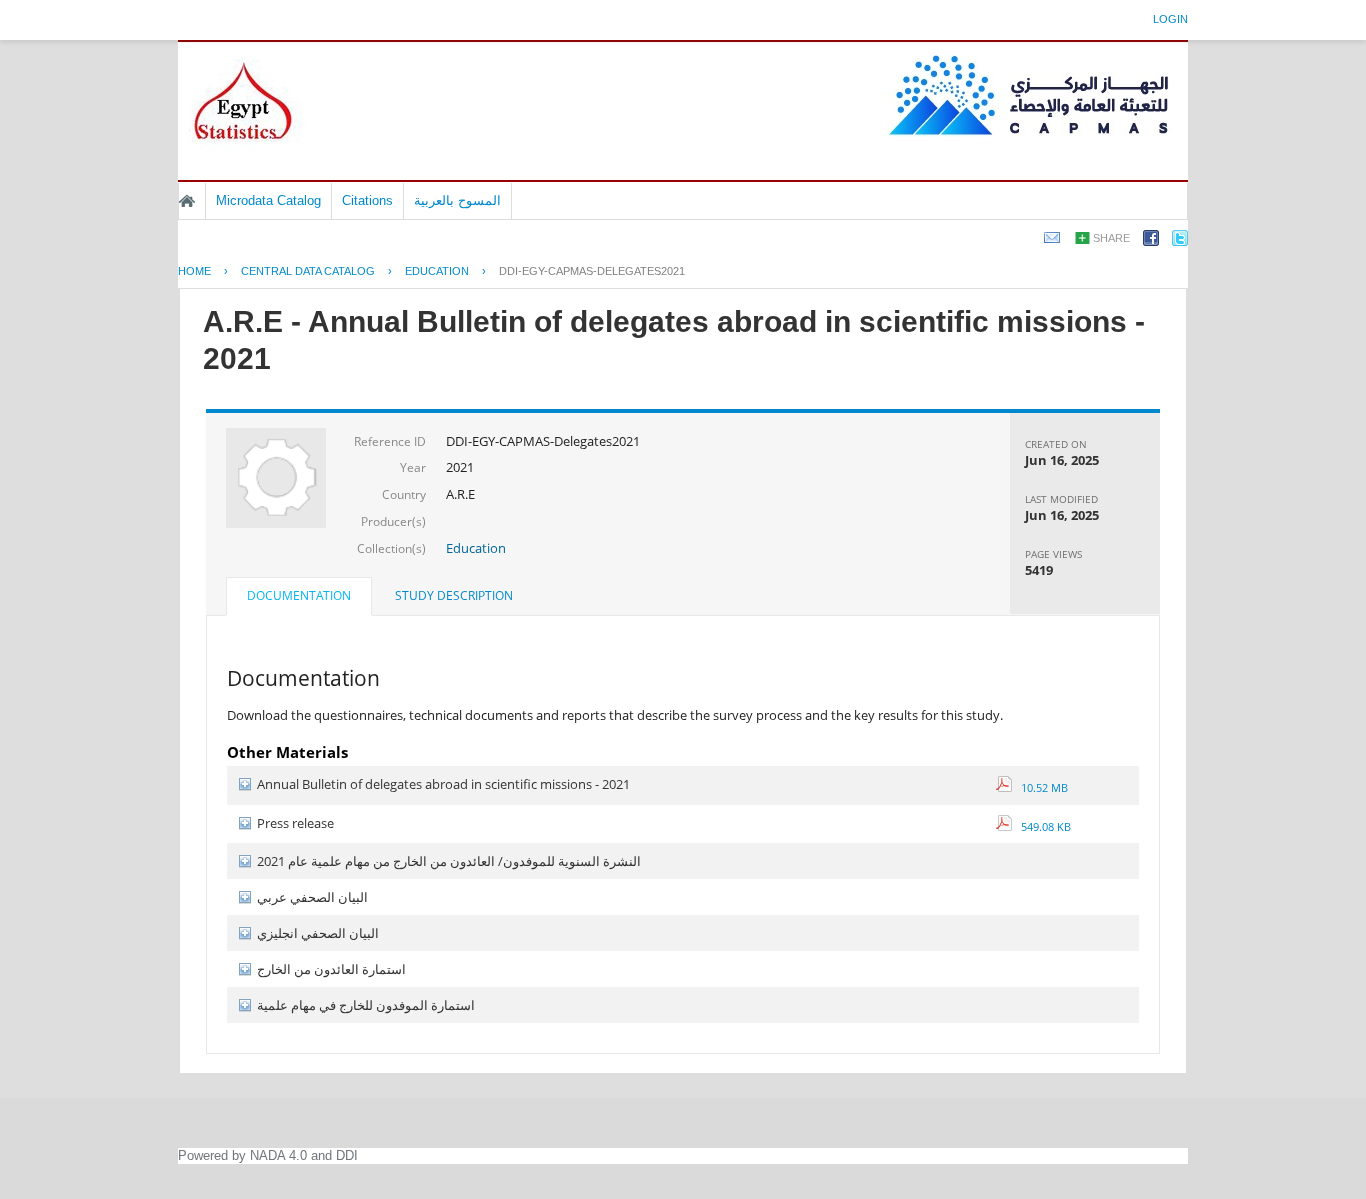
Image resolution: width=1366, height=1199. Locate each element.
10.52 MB (1040, 787)
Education (476, 548)
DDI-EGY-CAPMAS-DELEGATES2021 (592, 271)
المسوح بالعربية (457, 200)
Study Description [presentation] (454, 595)
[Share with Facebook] (1151, 241)
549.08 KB (1041, 826)
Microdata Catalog (268, 200)
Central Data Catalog (308, 271)
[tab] (299, 598)
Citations (367, 200)
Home (187, 201)
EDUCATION (437, 271)
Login (1170, 19)
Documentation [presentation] (299, 595)
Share (1111, 238)
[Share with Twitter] (1180, 241)
